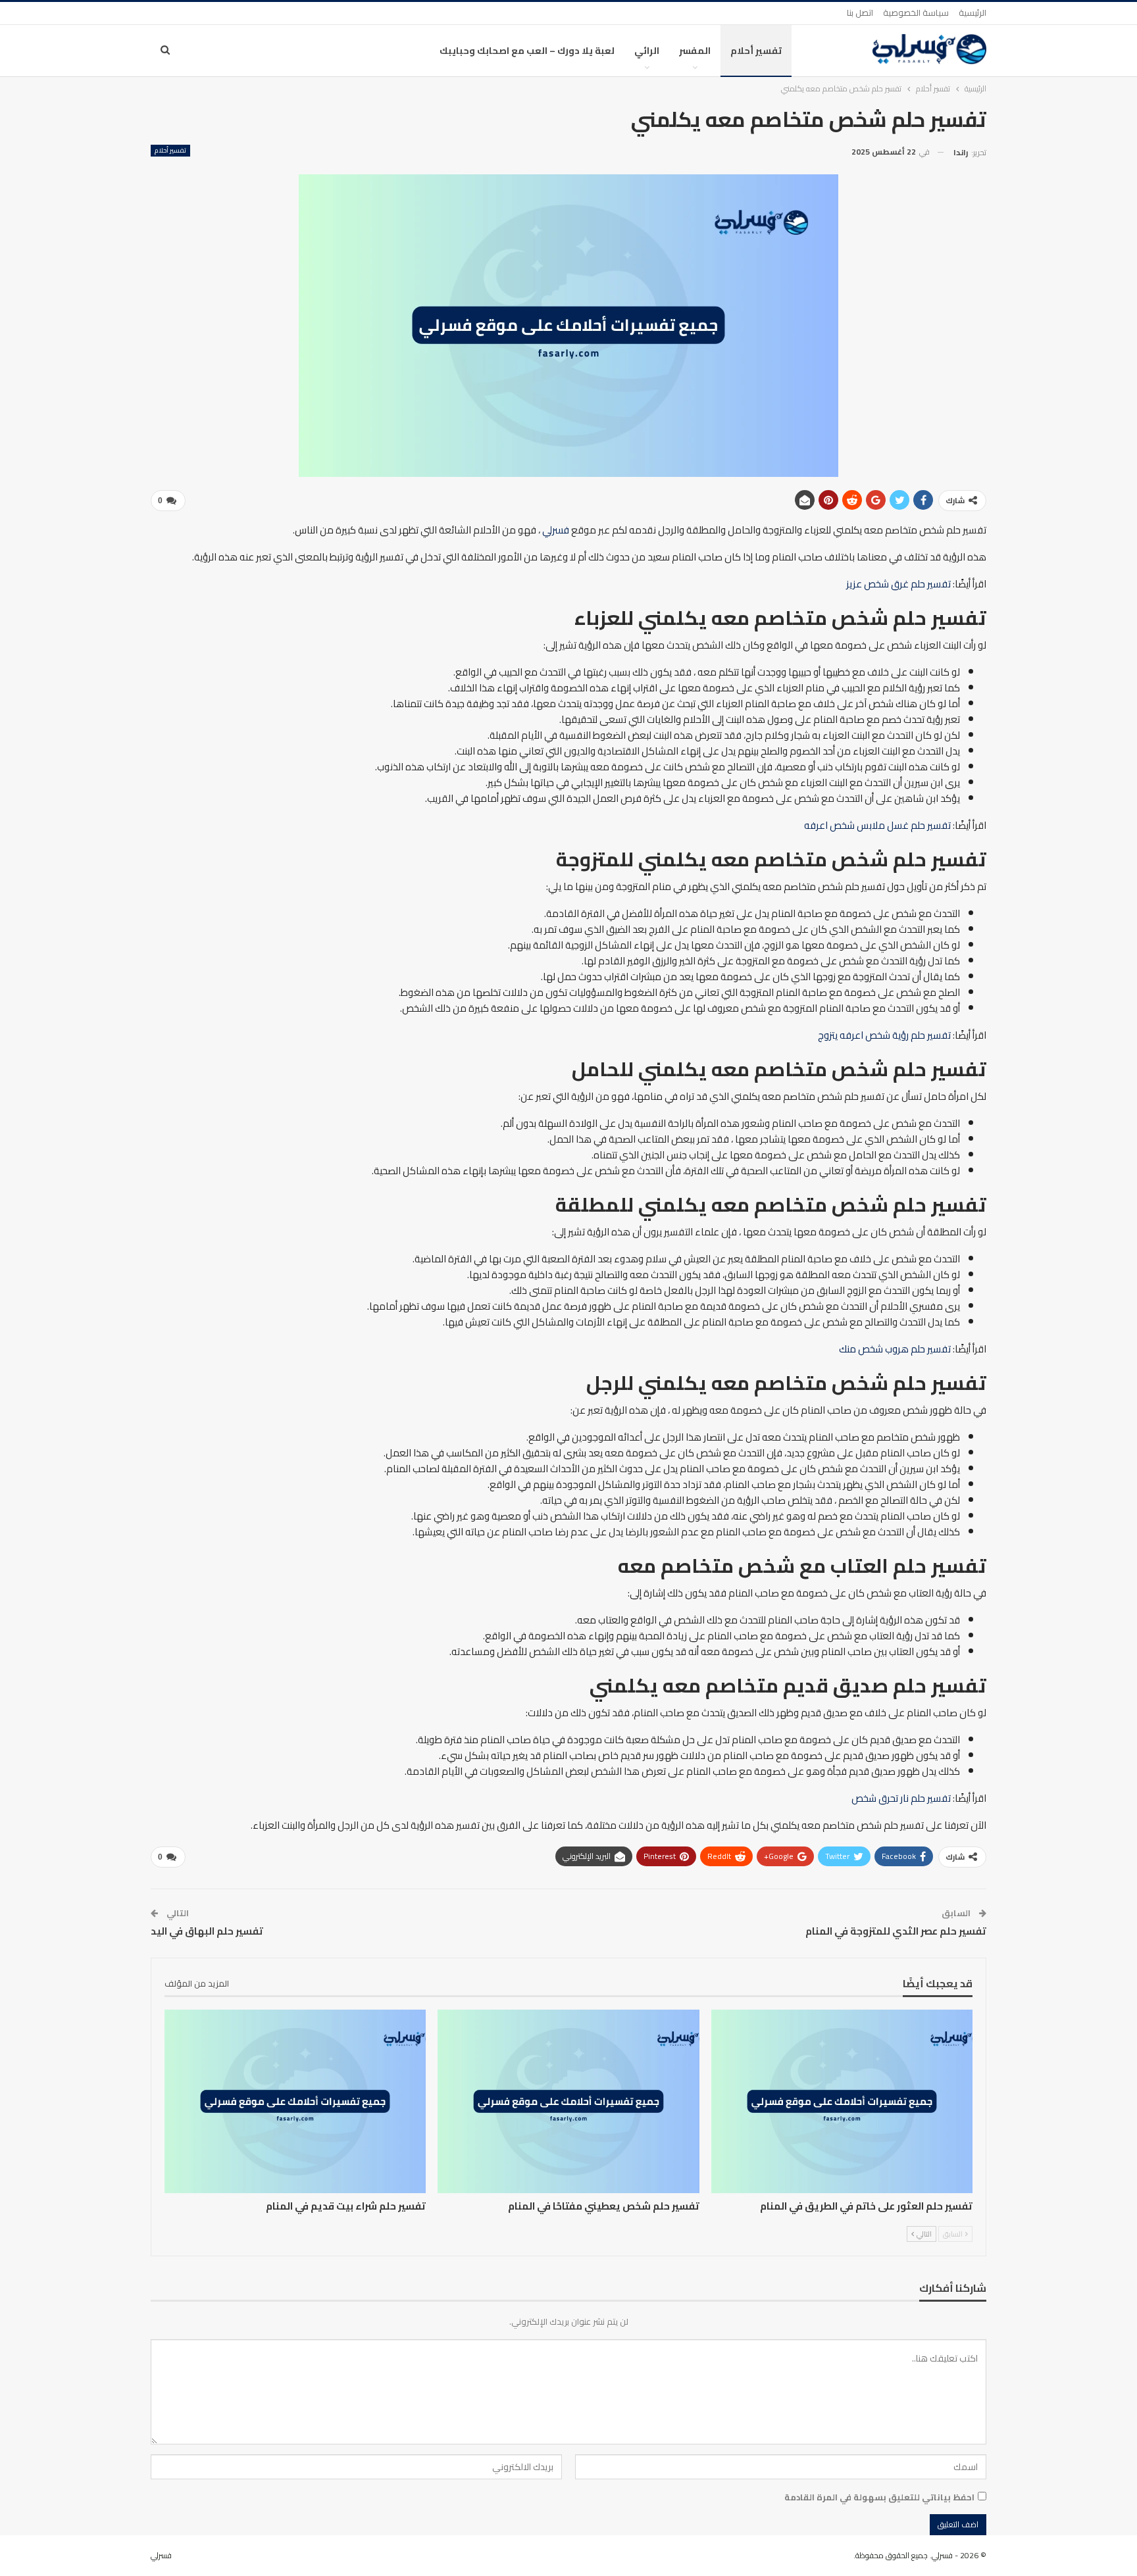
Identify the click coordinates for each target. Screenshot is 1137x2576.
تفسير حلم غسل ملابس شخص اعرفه (877, 825)
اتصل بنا (860, 12)
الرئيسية (973, 12)
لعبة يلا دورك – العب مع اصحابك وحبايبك (527, 51)
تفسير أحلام (756, 51)
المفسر (695, 51)
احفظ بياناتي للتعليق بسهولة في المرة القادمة (879, 2497)
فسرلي (556, 530)
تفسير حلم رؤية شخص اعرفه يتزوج (884, 1035)
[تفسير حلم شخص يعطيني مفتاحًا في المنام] (568, 2101)
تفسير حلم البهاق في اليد (207, 1931)
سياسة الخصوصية (916, 12)
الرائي (647, 51)
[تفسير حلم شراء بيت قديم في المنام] (295, 2101)
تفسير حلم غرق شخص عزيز (898, 584)
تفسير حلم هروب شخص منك (895, 1349)
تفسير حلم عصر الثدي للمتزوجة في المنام (896, 1931)
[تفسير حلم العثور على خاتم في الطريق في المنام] (842, 2101)
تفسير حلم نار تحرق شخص (901, 1798)
